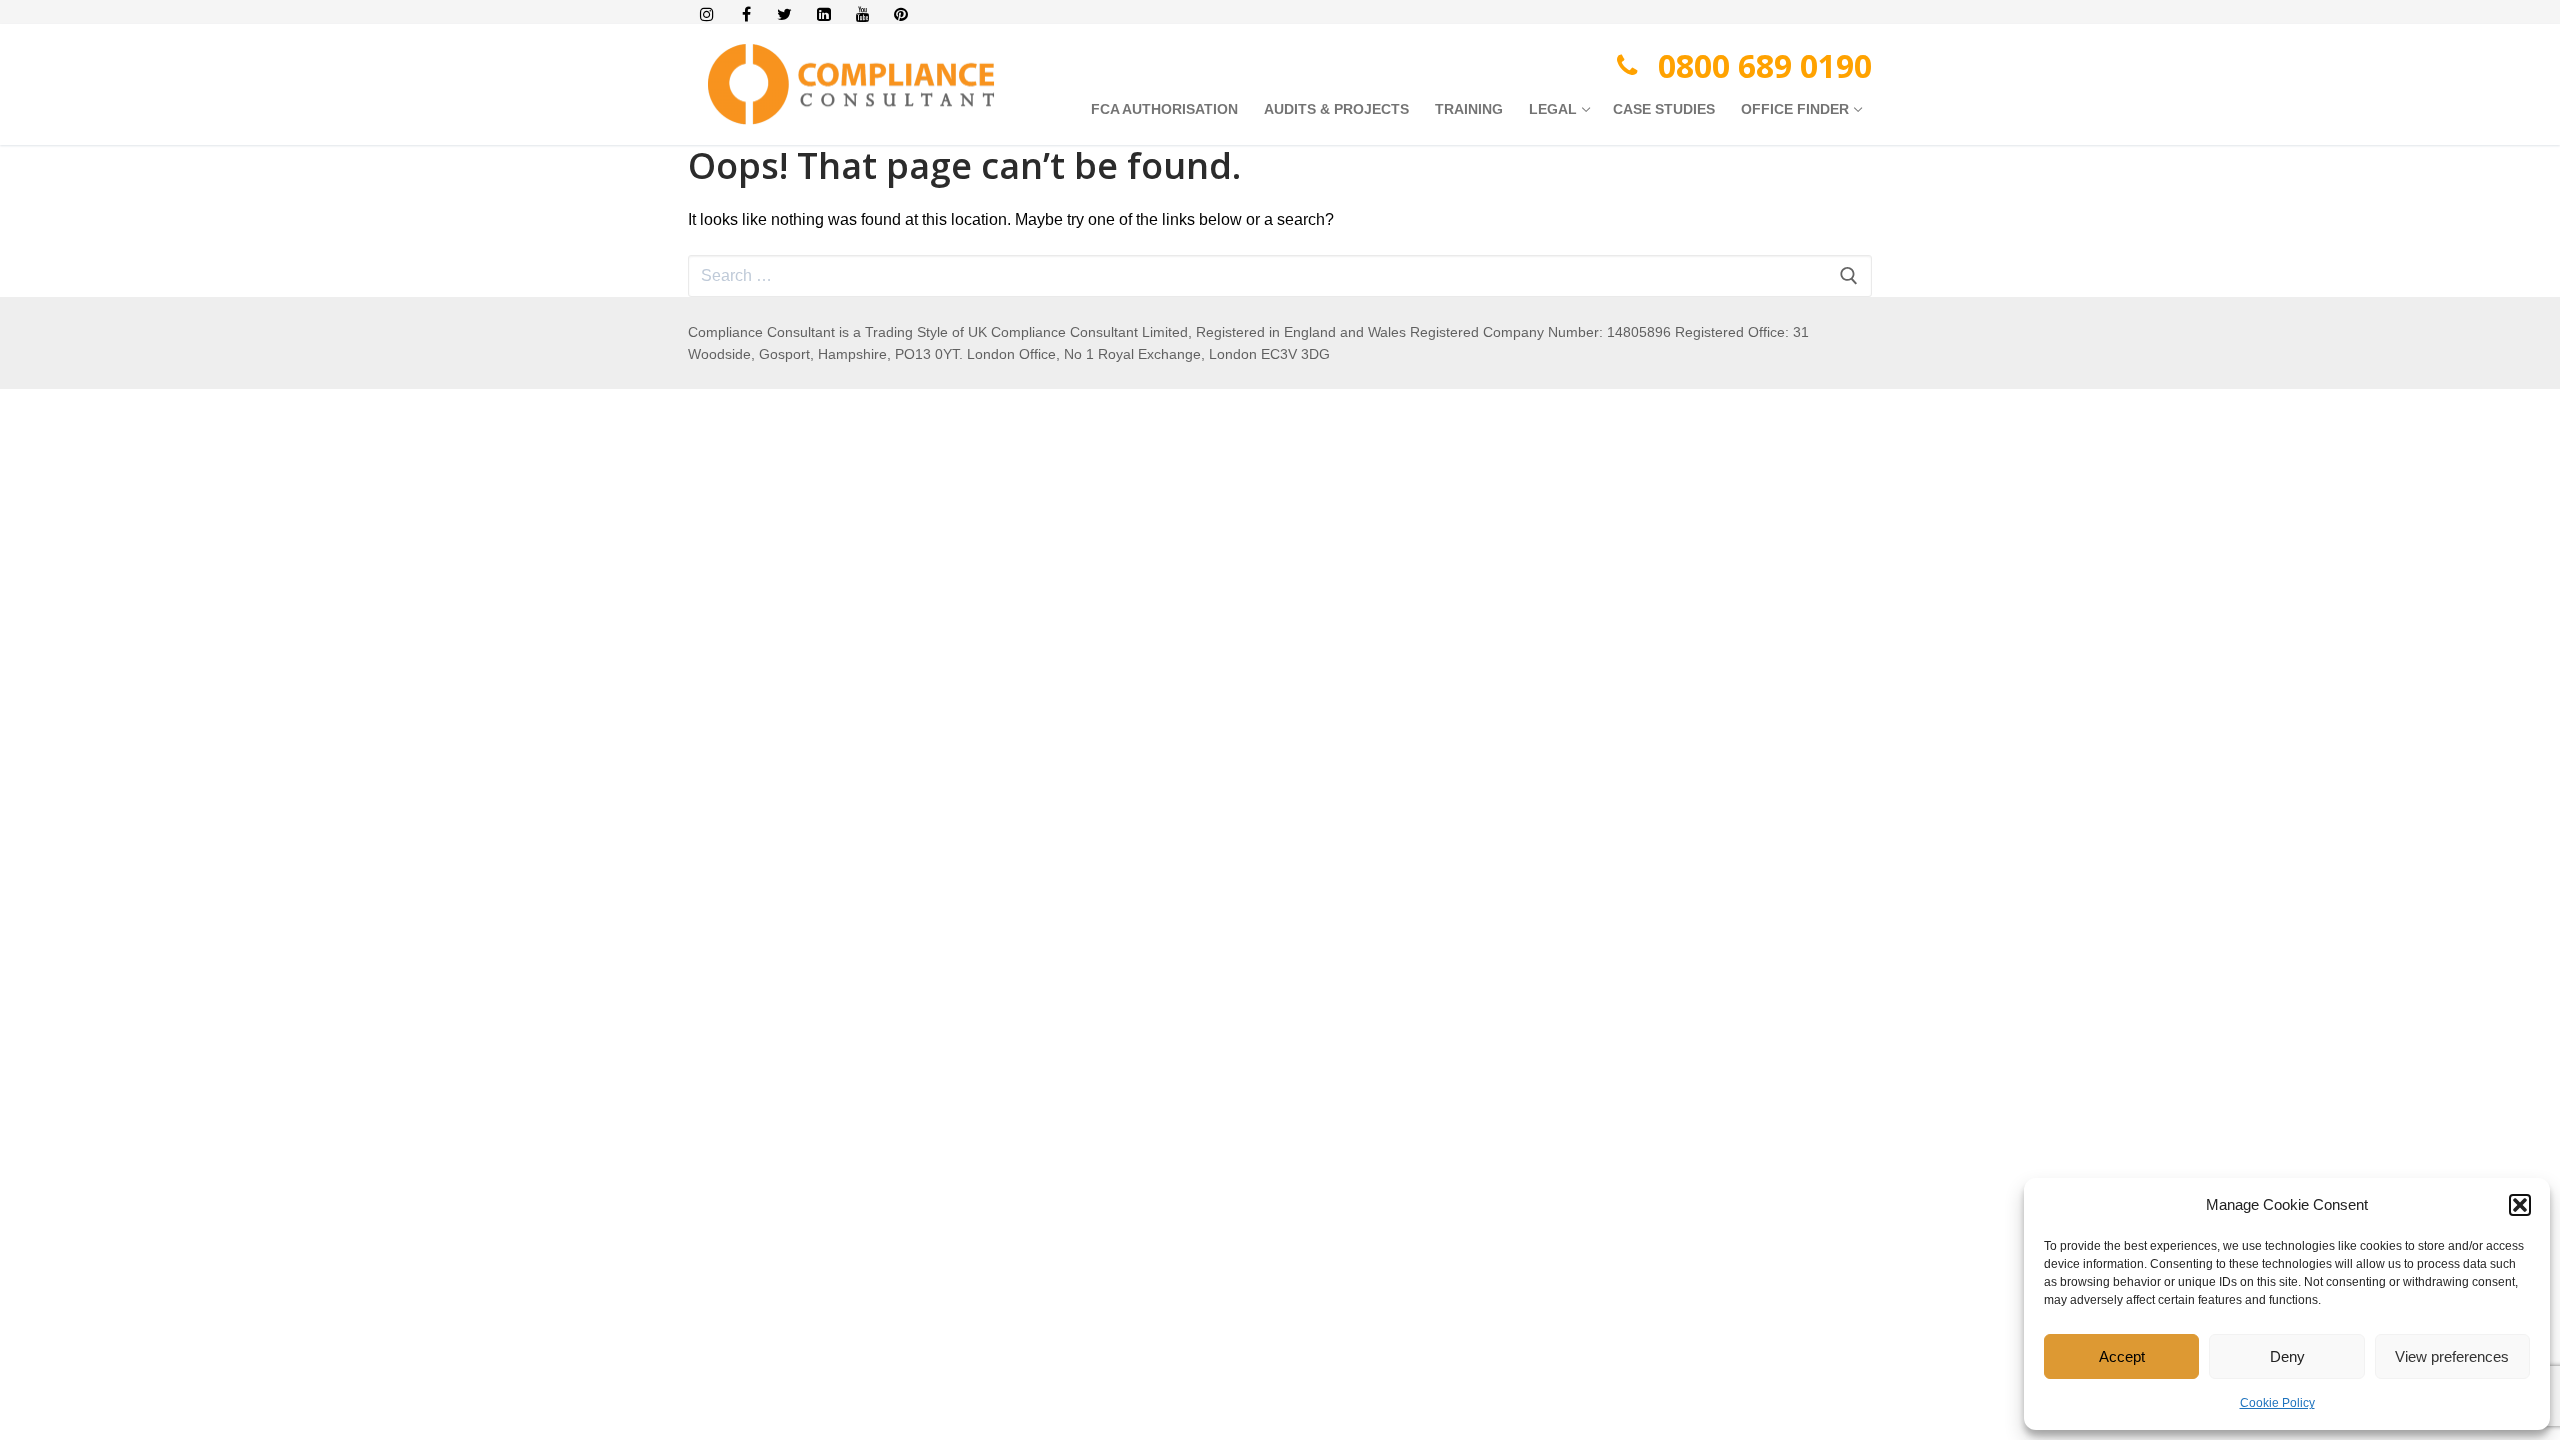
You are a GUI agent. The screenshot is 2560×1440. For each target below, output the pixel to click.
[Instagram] (707, 14)
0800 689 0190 (1765, 65)
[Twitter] (785, 14)
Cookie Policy (2277, 1403)
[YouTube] (862, 14)
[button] (2520, 1205)
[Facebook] (746, 14)
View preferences (2452, 1356)
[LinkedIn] (823, 14)
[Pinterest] (901, 14)
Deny (2287, 1356)
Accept (2122, 1356)
